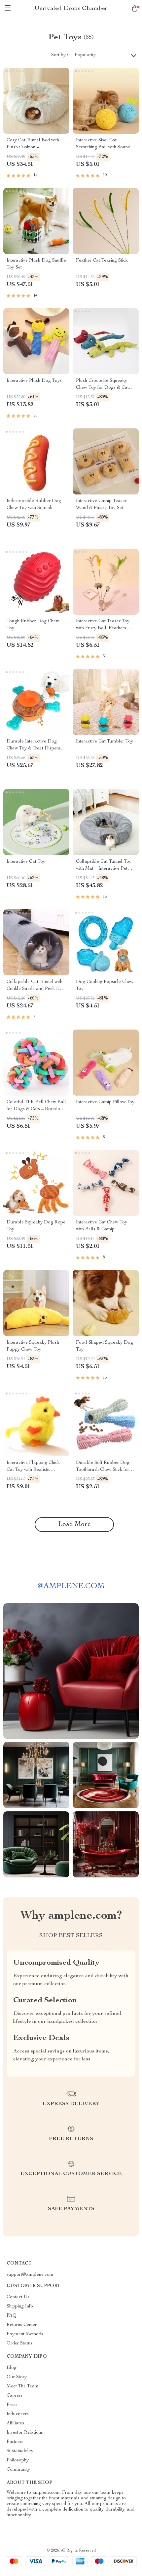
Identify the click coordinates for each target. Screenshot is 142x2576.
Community (18, 2470)
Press (12, 2405)
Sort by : (60, 55)
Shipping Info (20, 2306)
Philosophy (18, 2460)
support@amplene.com (30, 2275)
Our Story (17, 2377)
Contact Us (18, 2297)
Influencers (18, 2414)
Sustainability (20, 2451)
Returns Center (22, 2325)
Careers (15, 2396)
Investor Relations (25, 2433)
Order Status (20, 2343)
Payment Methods (25, 2334)
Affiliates (15, 2423)
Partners (15, 2442)
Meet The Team (23, 2386)
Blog (12, 2368)
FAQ (12, 2316)
